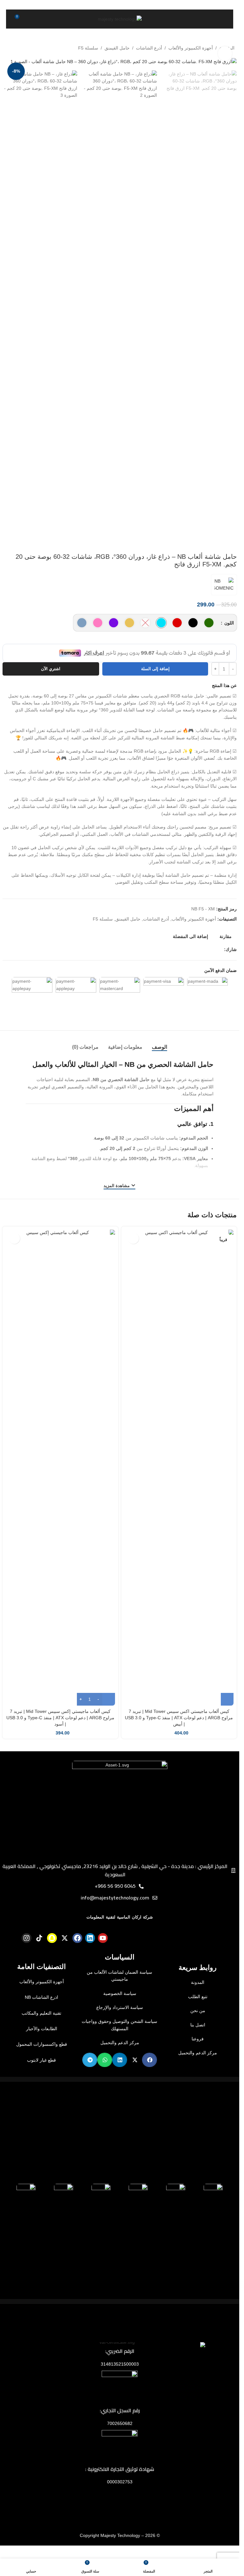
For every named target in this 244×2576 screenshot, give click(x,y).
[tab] (159, 1067)
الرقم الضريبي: (120, 2371)
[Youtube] (103, 1958)
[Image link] (120, 1827)
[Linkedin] (90, 1958)
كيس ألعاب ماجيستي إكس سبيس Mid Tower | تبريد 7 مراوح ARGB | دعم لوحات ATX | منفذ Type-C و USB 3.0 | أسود (60, 1737)
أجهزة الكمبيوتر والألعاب (191, 48)
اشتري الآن (51, 688)
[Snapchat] (52, 1958)
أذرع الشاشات (149, 48)
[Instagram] (27, 1958)
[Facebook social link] (220, 969)
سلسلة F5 (88, 48)
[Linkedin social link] (205, 969)
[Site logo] (120, 19)
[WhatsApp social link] (197, 969)
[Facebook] (77, 1958)
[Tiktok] (39, 1958)
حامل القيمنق (117, 48)
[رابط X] (213, 969)
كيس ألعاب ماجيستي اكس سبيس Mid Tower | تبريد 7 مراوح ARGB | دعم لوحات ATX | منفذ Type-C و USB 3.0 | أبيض (179, 1737)
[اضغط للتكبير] (225, 53)
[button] (149, 2079)
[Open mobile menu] (221, 19)
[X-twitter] (65, 1958)
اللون (228, 623)
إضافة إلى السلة (155, 688)
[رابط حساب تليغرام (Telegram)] (190, 969)
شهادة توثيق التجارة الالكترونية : (120, 2488)
